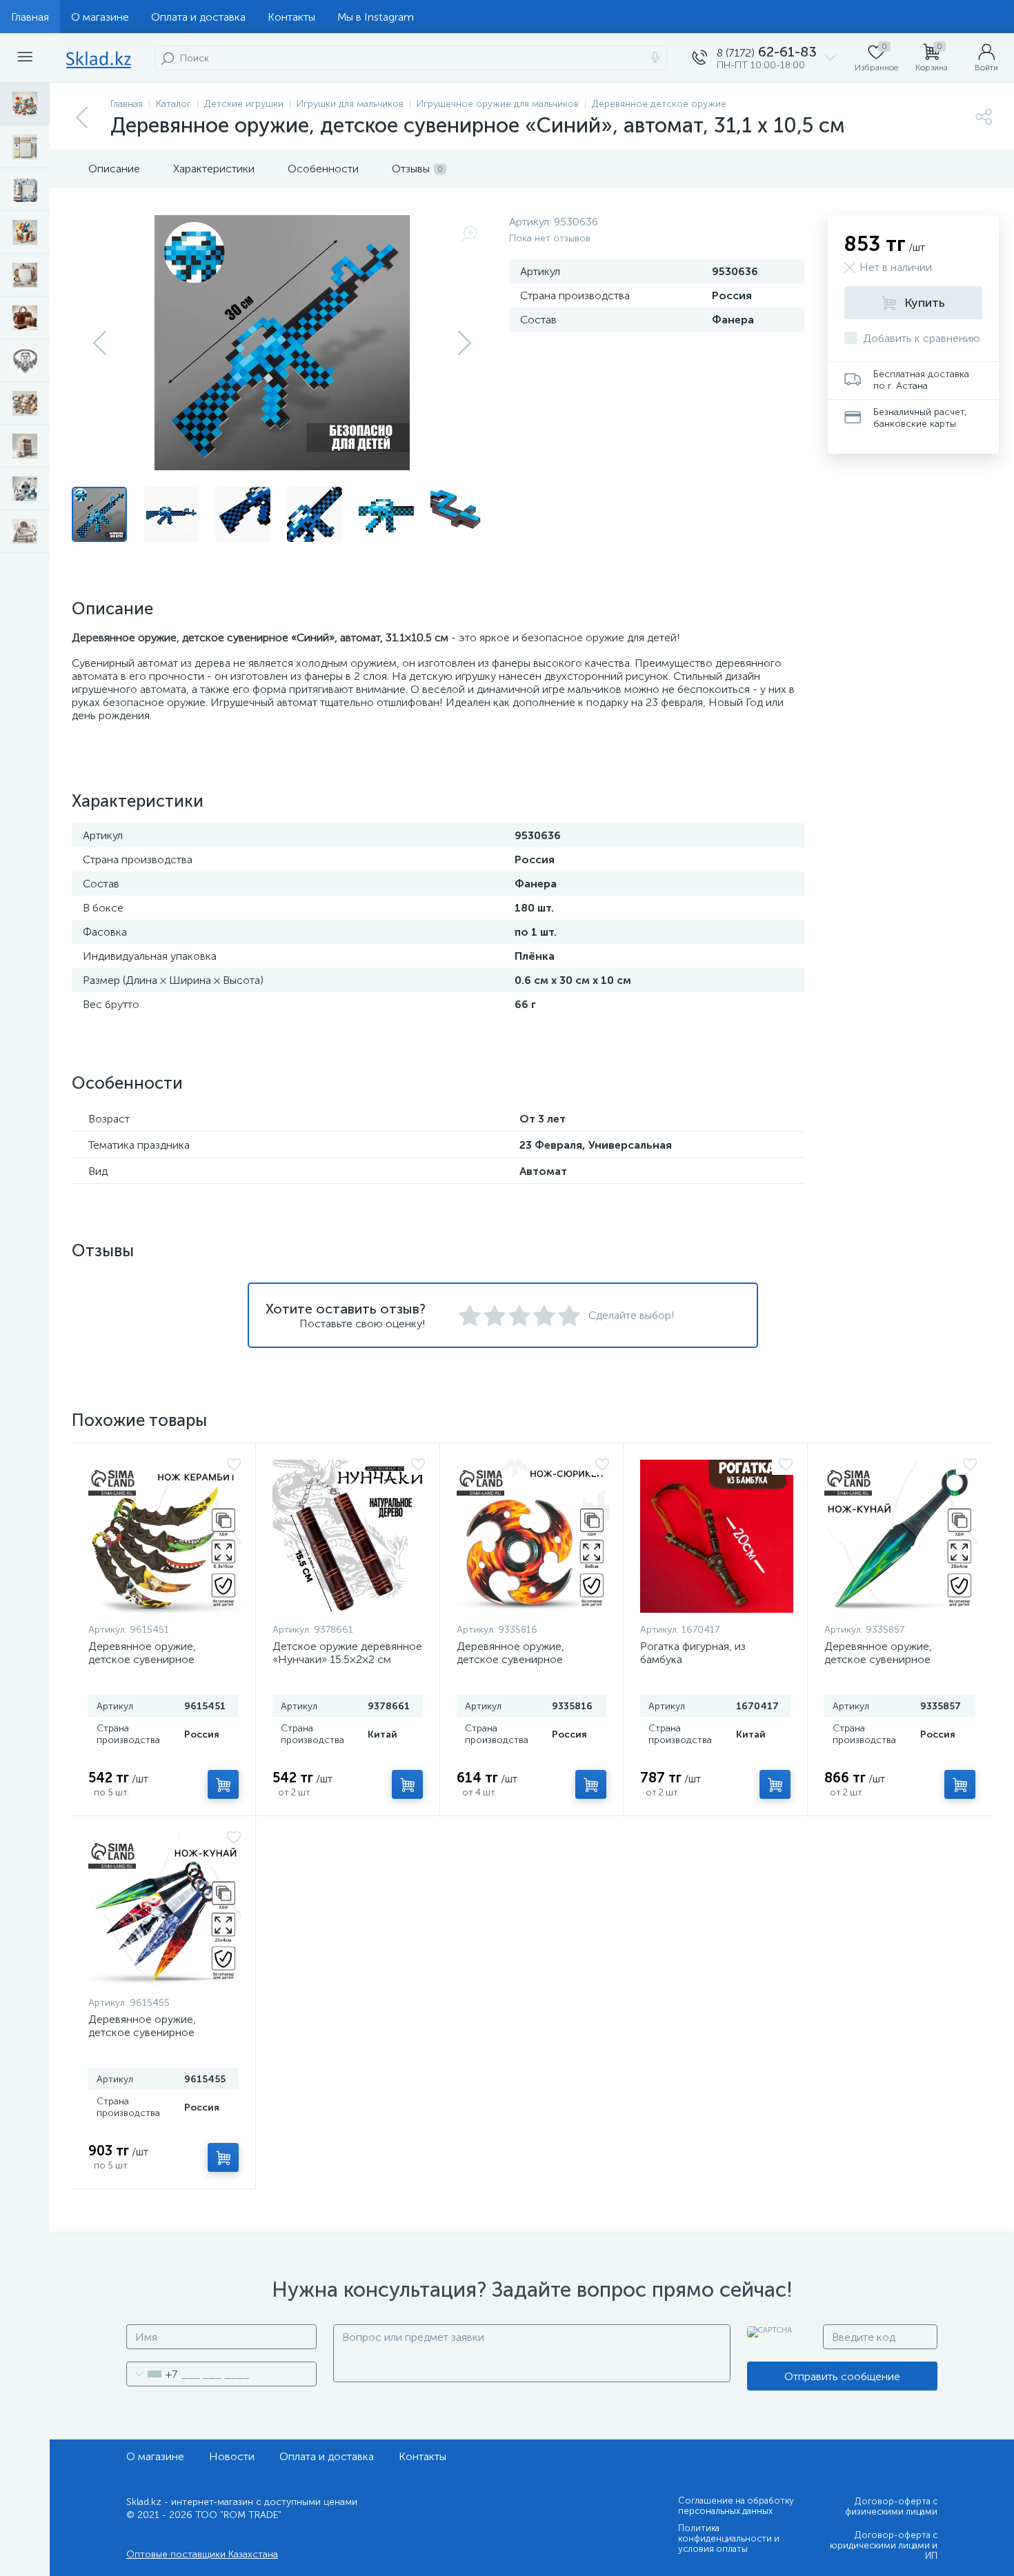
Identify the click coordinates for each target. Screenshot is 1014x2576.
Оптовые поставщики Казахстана (202, 2554)
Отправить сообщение (842, 2376)
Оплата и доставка (198, 17)
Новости (232, 2456)
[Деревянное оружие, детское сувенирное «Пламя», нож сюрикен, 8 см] (533, 1536)
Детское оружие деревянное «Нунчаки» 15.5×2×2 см (347, 1653)
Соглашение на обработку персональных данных (736, 2506)
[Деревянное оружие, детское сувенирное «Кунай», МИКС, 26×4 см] (165, 1909)
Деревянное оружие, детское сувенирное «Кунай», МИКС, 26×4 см (151, 2032)
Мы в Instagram (376, 17)
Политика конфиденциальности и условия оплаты (729, 2538)
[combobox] (152, 2374)
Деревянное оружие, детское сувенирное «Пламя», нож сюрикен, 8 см (530, 1659)
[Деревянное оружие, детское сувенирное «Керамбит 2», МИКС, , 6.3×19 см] (165, 1536)
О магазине (100, 17)
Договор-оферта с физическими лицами (891, 2506)
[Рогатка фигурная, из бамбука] (717, 1536)
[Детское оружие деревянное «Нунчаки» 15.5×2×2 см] (349, 1536)
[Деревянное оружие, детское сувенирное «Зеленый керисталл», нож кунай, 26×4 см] (901, 1536)
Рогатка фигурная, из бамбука (693, 1653)
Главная (30, 17)
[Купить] (223, 1784)
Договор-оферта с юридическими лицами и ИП (884, 2545)
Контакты (291, 17)
